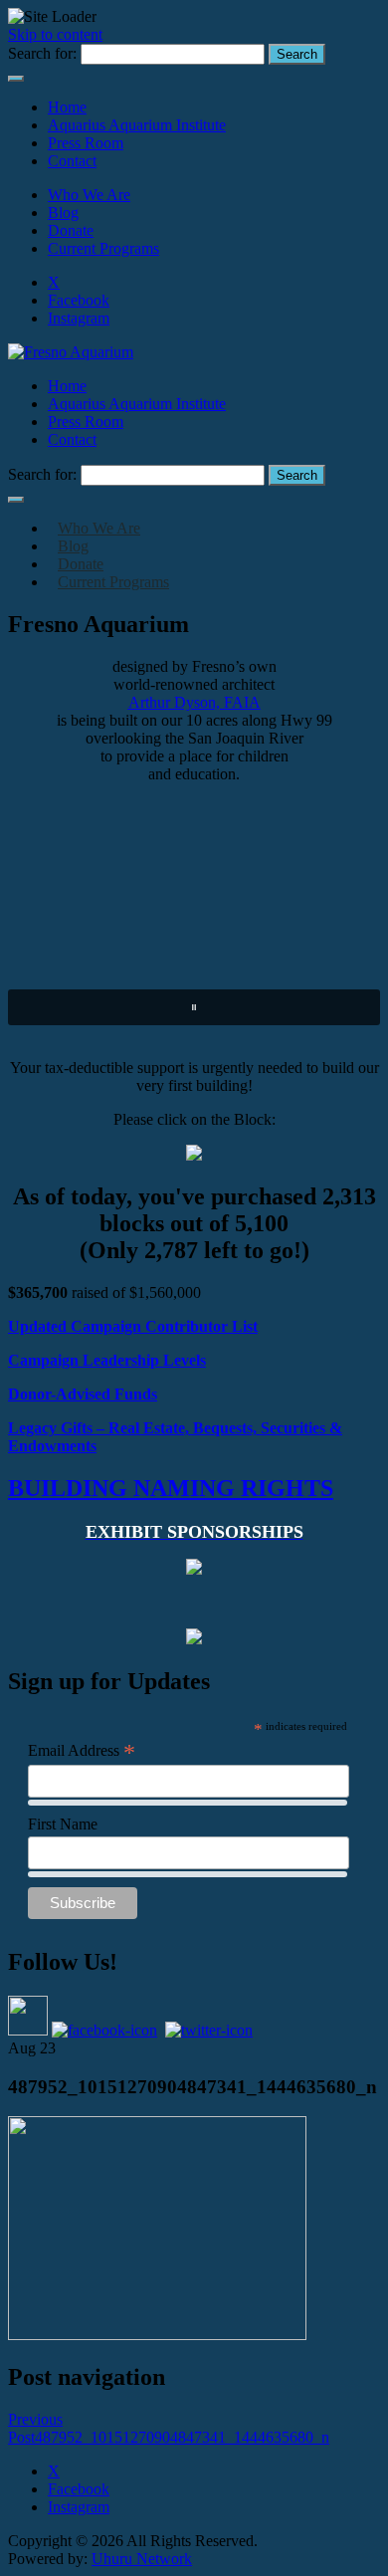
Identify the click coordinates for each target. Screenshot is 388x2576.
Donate (71, 230)
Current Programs (103, 248)
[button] (194, 1007)
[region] (194, 921)
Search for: (42, 53)
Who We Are (89, 195)
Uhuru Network (142, 2559)
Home (67, 107)
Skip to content (55, 34)
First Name (63, 1824)
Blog (63, 213)
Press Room (86, 143)
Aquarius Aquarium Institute (137, 125)
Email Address (82, 1751)
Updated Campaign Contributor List (133, 1326)
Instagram (79, 318)
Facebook (79, 300)
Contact (72, 161)
